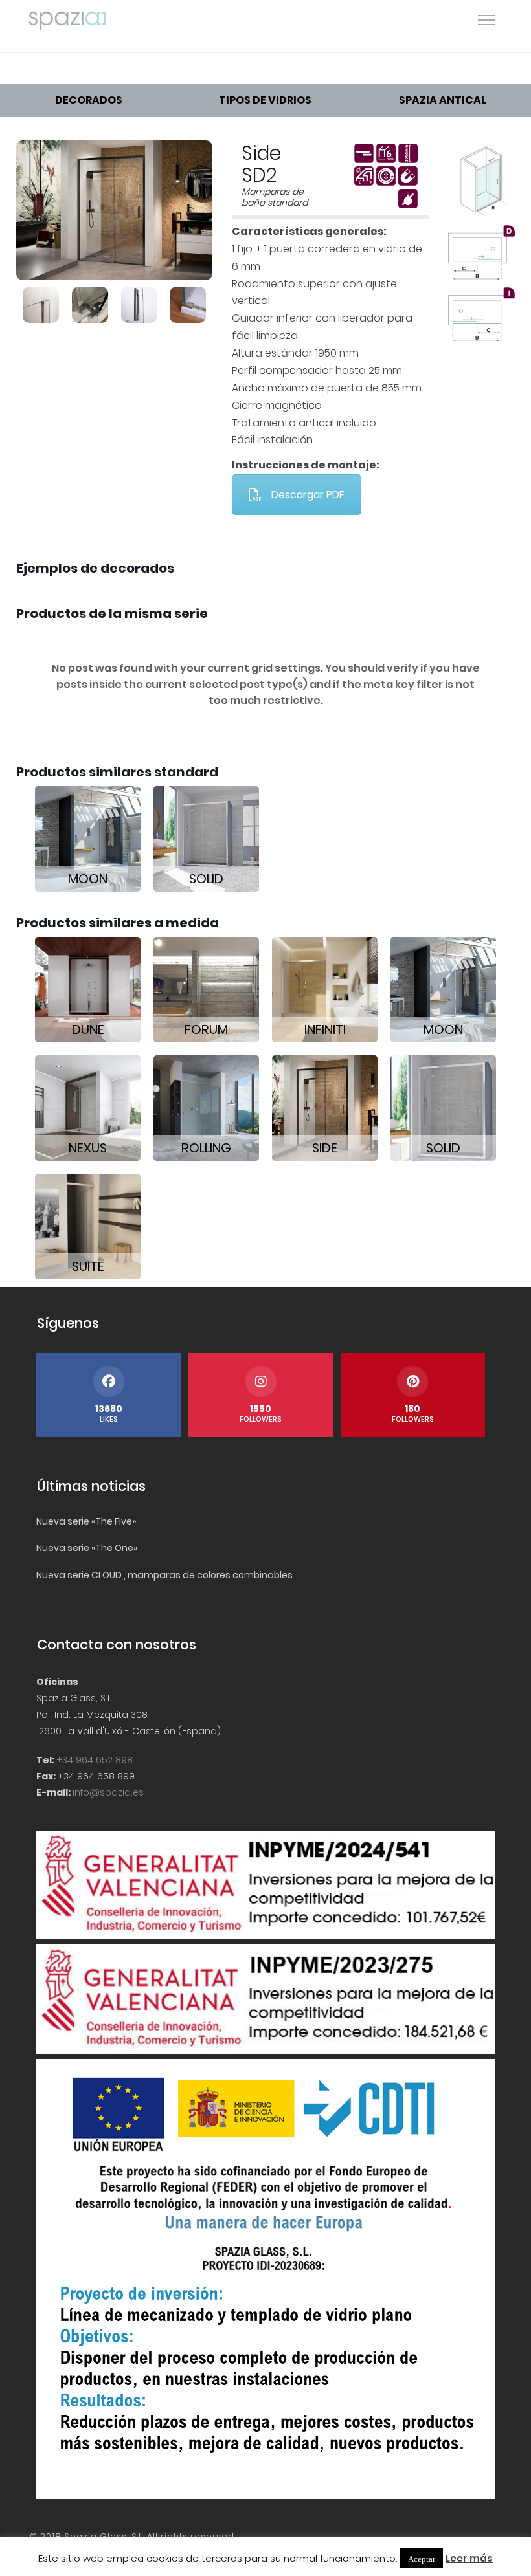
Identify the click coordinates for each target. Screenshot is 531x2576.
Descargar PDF (308, 495)
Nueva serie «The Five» (86, 1521)
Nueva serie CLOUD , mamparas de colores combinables (164, 1575)
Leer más (469, 2558)
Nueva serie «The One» (87, 1548)
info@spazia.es (108, 1792)
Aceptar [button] (422, 2558)
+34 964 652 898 (95, 1760)
